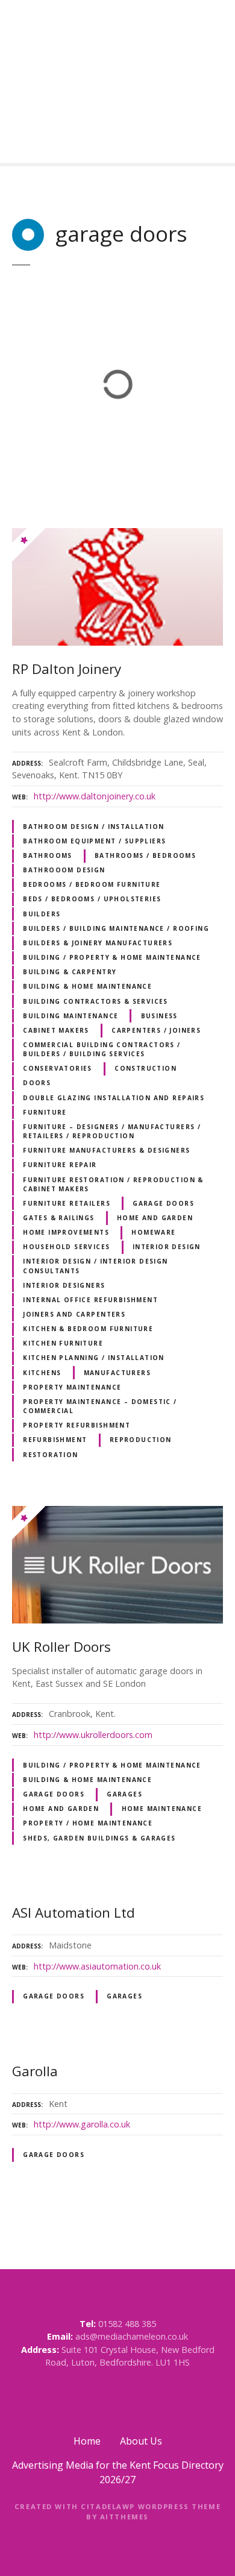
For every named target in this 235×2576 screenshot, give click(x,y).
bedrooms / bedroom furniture (92, 884)
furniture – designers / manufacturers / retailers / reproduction (112, 1131)
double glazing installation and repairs (114, 1098)
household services (66, 1247)
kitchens (42, 1373)
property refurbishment (77, 1425)
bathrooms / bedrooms (145, 855)
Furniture (45, 1112)
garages (124, 1794)
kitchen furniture (63, 1343)
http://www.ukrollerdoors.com (93, 1735)
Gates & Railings (59, 1218)
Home (87, 2441)
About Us (141, 2441)
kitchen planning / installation (94, 1358)
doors (37, 1083)
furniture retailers (67, 1203)
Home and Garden (155, 1218)
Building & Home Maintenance (87, 986)
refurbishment (55, 1440)
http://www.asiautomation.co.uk (97, 1966)
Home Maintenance (162, 1809)
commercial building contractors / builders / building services (102, 1049)
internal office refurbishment (90, 1300)
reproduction (141, 1440)
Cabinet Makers (56, 1030)
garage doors (163, 1203)
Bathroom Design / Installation (93, 827)
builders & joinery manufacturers (98, 943)
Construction (146, 1068)
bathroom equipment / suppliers (94, 841)
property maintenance (72, 1387)
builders (42, 914)
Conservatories (58, 1068)
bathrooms (48, 855)
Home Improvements (66, 1232)
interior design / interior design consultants (96, 1266)
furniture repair (60, 1165)
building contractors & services (96, 1001)
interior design (167, 1247)
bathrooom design (64, 870)
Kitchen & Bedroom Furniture (88, 1329)
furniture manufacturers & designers (106, 1150)
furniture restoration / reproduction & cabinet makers (113, 1184)
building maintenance (70, 1016)
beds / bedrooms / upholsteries (92, 899)
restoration (51, 1455)
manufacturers (117, 1373)
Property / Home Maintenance (88, 1823)
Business (159, 1016)
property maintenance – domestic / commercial (100, 1406)
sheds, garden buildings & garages (99, 1838)
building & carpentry (70, 972)
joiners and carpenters (74, 1314)
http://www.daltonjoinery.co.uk (95, 796)
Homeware (153, 1232)
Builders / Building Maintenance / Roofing (116, 928)
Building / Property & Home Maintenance (112, 957)
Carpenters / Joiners (156, 1030)
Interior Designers (64, 1285)
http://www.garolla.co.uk (82, 2124)
